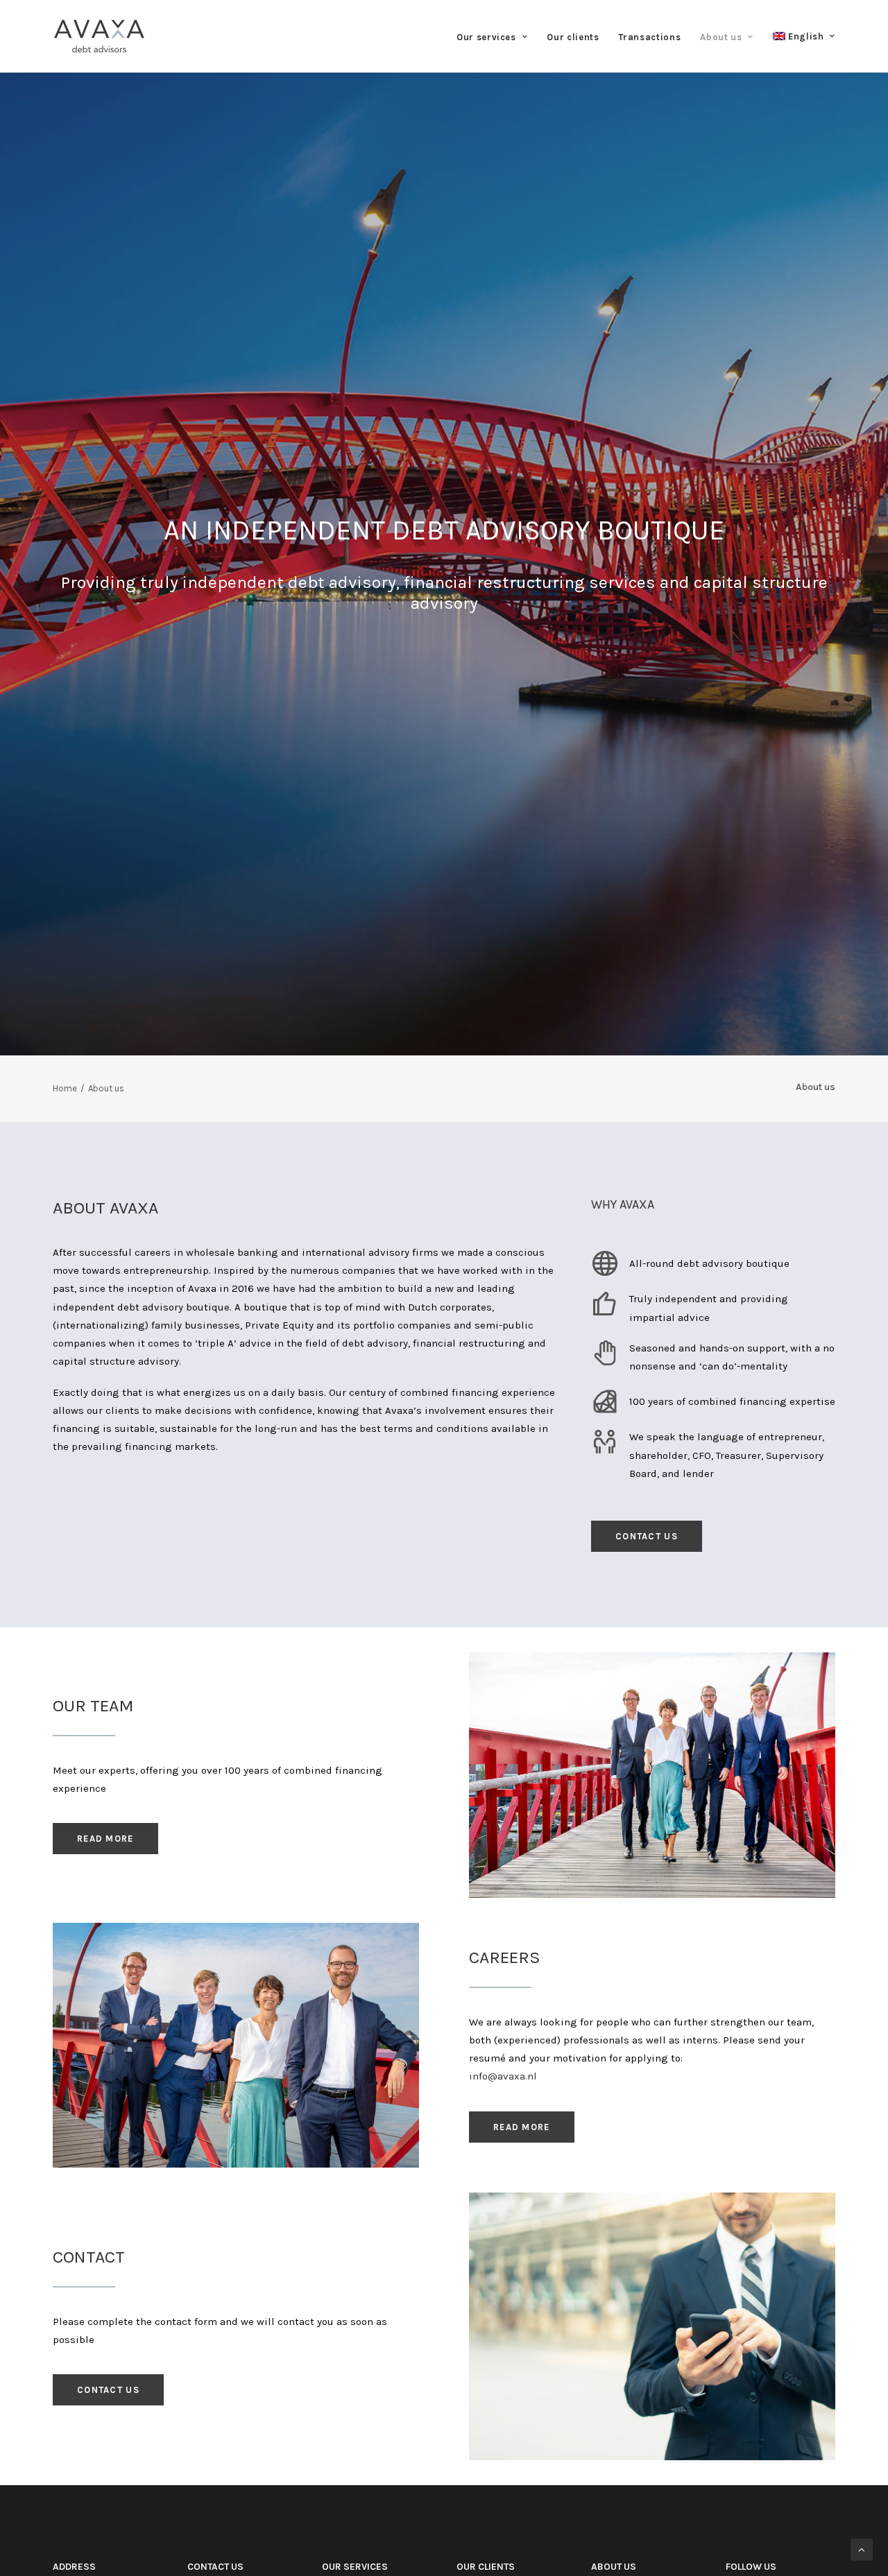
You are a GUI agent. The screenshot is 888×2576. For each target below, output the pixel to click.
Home (65, 1088)
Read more (105, 1839)
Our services (486, 37)
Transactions (649, 37)
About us (721, 37)
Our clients (573, 37)
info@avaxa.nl (503, 2076)
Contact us (647, 1536)
